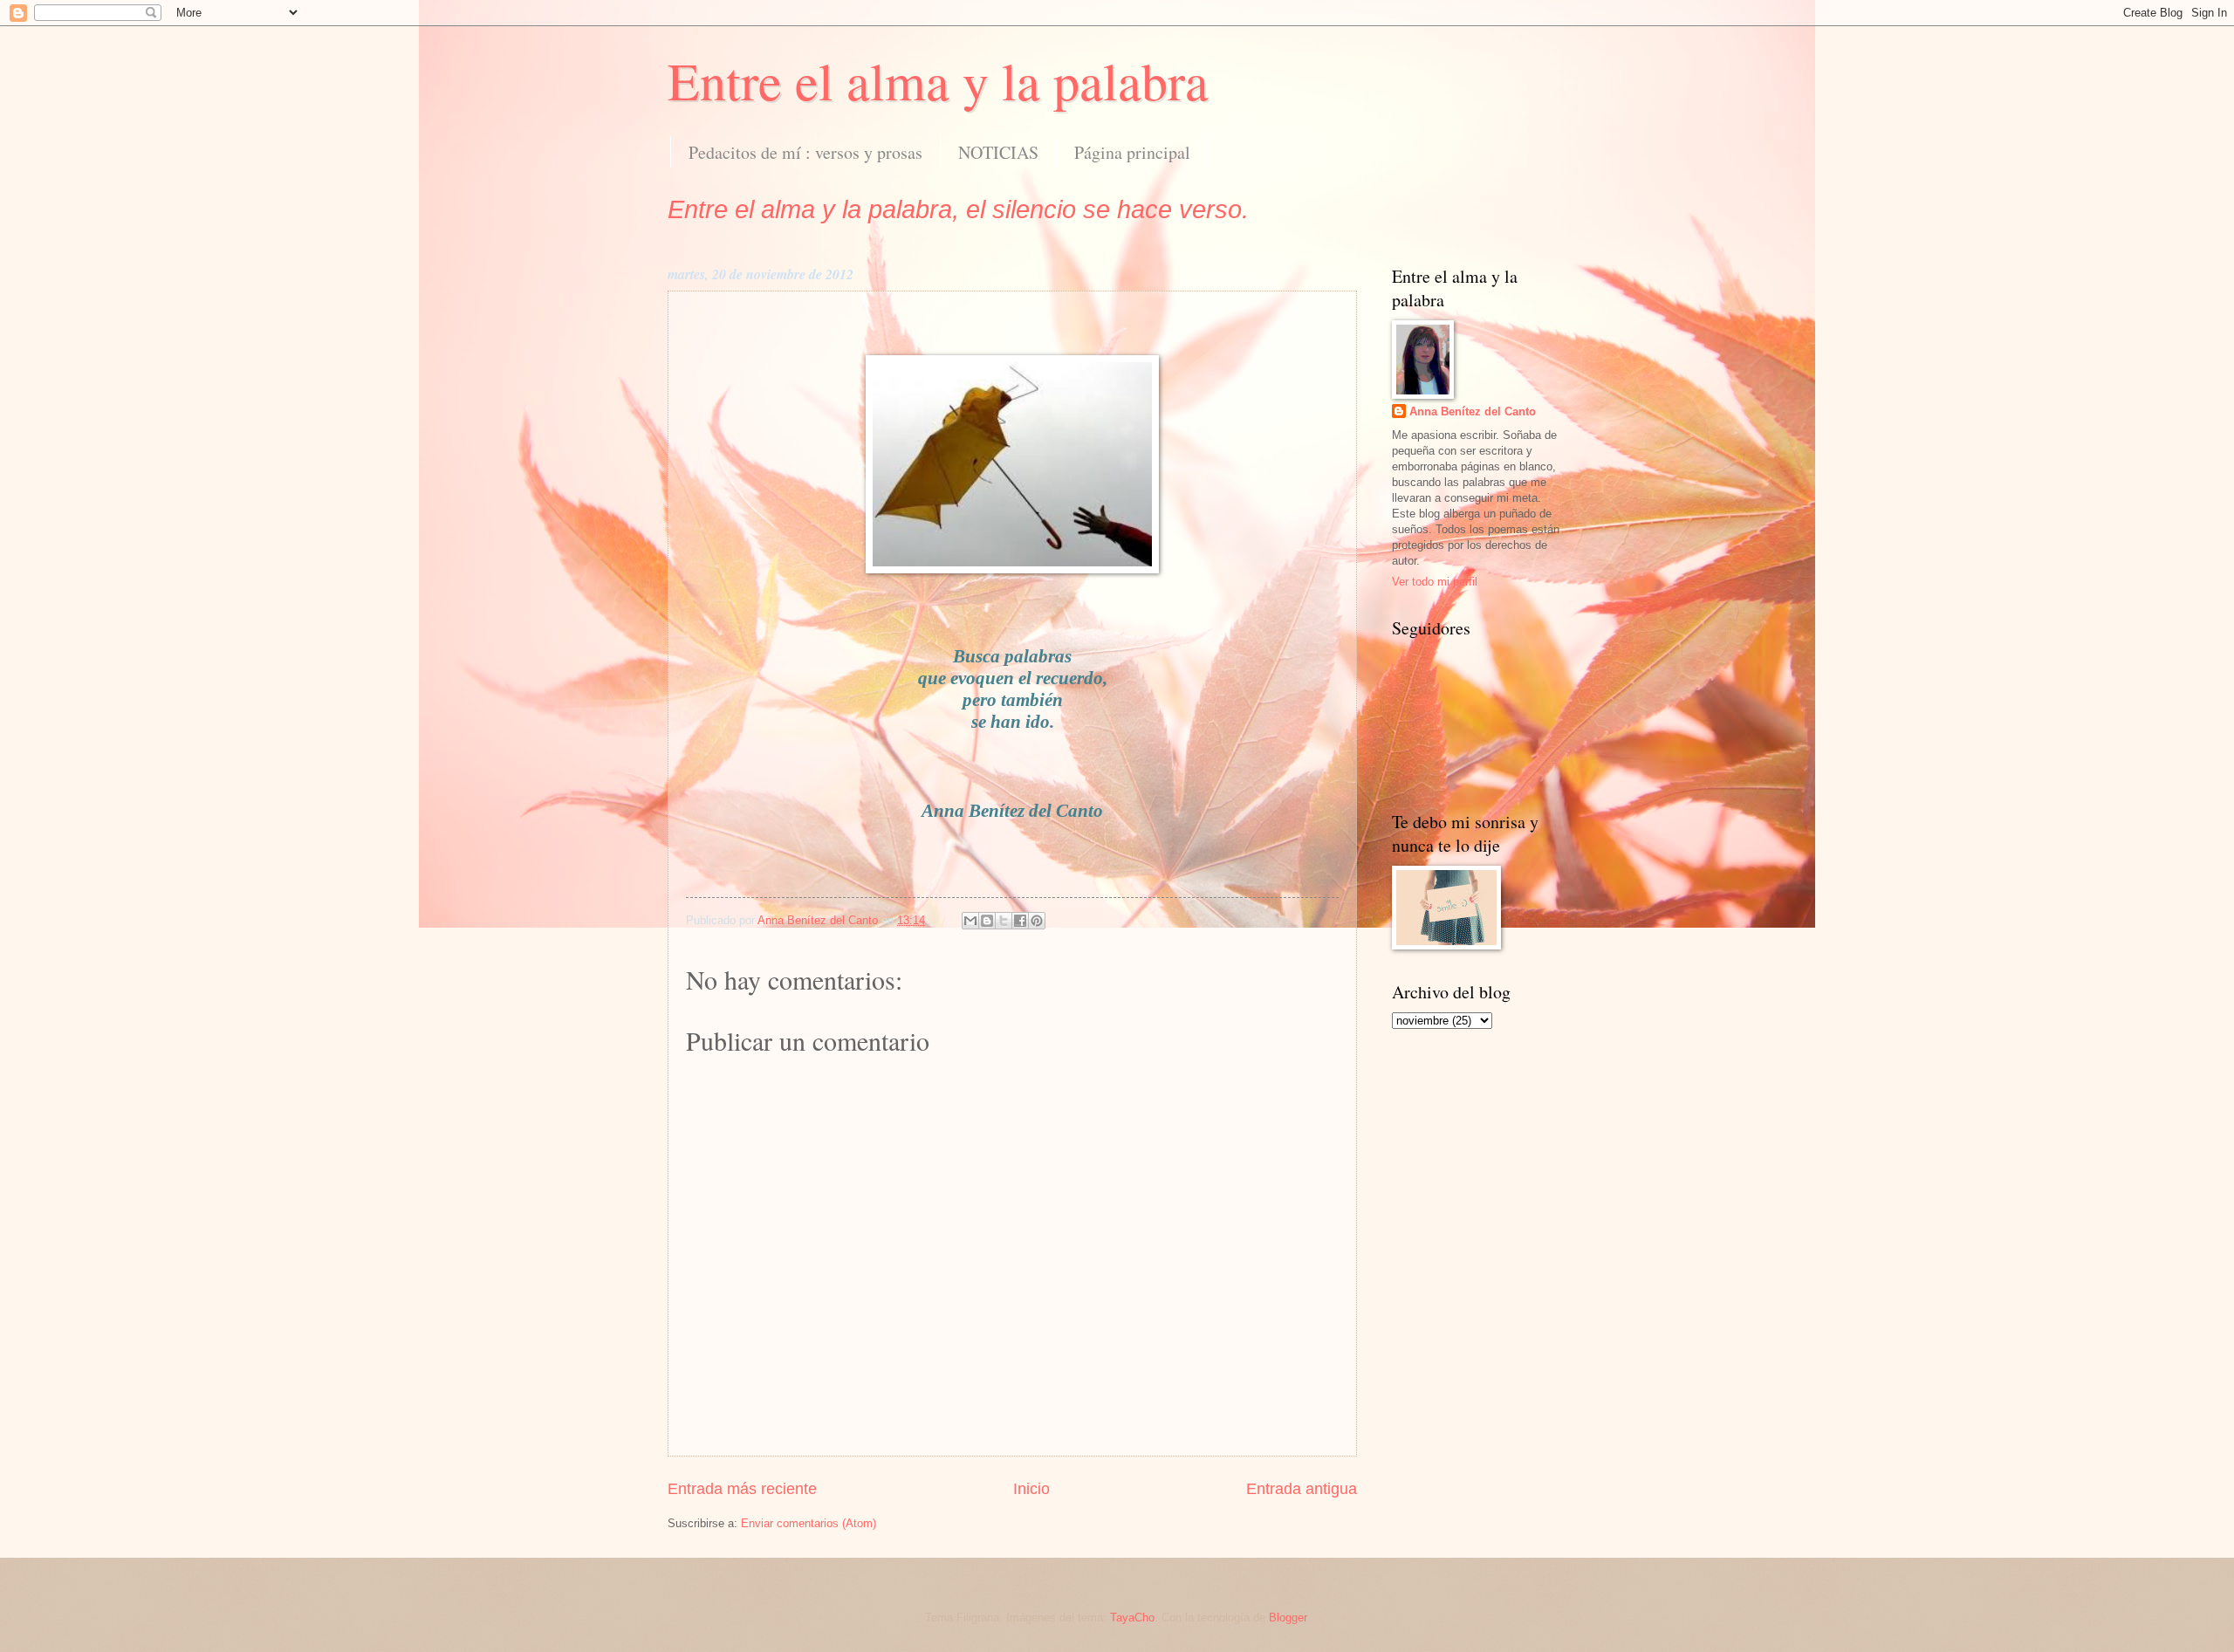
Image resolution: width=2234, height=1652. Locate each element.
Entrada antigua (1302, 1489)
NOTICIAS (998, 152)
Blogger (1288, 1618)
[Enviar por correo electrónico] (970, 921)
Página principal (1132, 152)
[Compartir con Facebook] (1020, 921)
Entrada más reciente (742, 1489)
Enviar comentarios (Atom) (809, 1523)
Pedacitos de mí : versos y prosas (805, 152)
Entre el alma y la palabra (938, 80)
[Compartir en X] (1004, 921)
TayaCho (1132, 1618)
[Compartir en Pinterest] (1037, 921)
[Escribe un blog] (987, 921)
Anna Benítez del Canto (1473, 411)
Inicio (1031, 1489)
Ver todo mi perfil (1435, 582)
